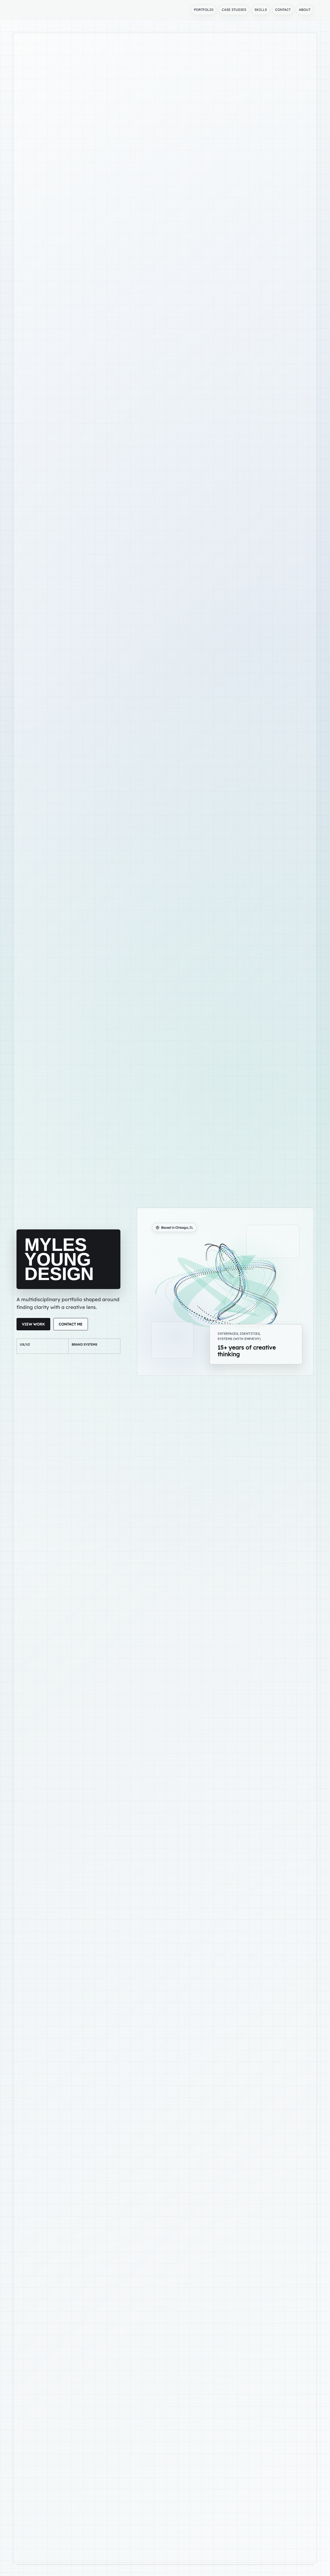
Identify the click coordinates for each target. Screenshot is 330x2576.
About (305, 10)
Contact (283, 10)
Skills (261, 10)
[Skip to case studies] (165, 2567)
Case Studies (234, 10)
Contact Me (71, 1324)
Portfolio (204, 10)
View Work (33, 1324)
